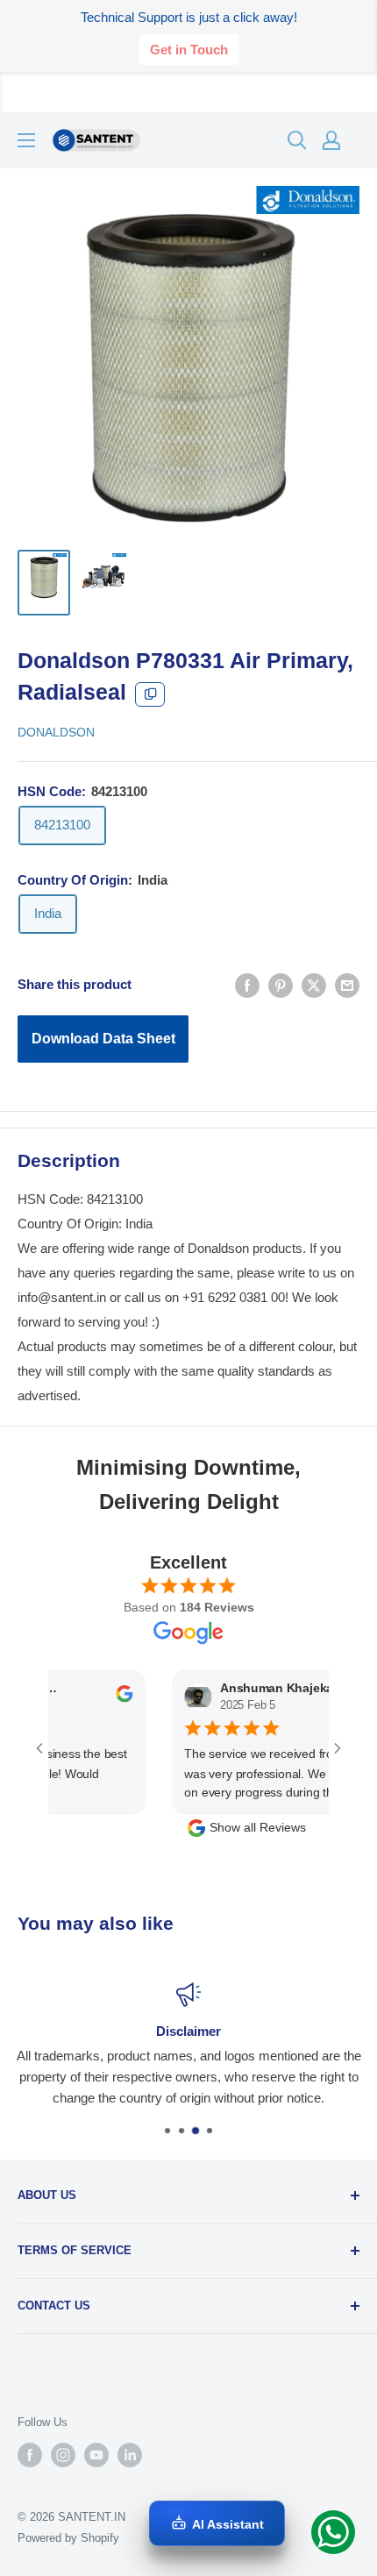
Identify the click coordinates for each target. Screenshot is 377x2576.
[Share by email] (347, 985)
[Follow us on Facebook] (30, 2455)
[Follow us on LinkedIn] (130, 2455)
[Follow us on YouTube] (96, 2455)
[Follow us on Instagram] (63, 2455)
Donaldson (56, 732)
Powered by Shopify (68, 2538)
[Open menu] (26, 140)
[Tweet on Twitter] (314, 985)
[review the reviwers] (106, 1698)
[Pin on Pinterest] (281, 985)
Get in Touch (189, 50)
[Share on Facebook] (247, 985)
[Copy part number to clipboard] (150, 694)
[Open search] (297, 140)
